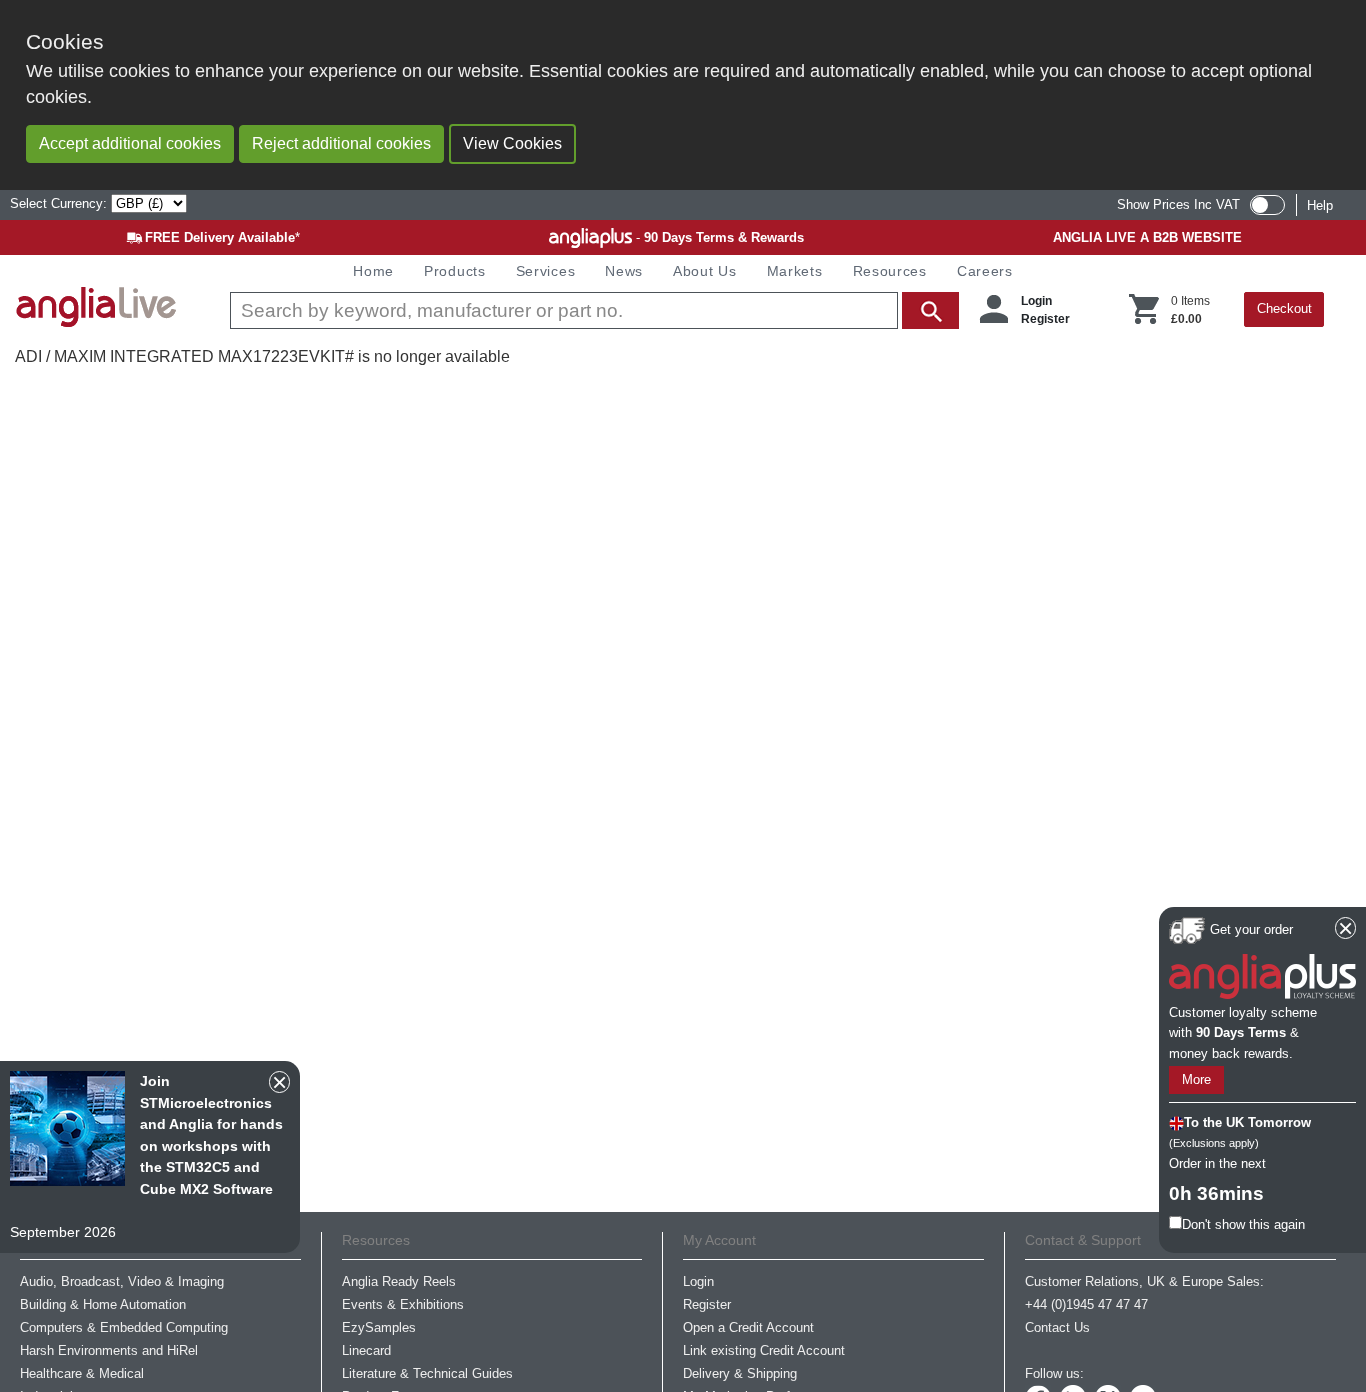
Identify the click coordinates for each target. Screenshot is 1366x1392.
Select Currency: (60, 203)
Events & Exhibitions (403, 1304)
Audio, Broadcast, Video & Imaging (122, 1281)
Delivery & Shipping (740, 1373)
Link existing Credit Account (764, 1350)
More (1196, 1079)
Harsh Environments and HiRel (109, 1350)
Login (1036, 301)
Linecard (366, 1350)
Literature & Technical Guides (427, 1373)
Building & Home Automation (103, 1304)
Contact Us (1057, 1327)
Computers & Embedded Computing (124, 1327)
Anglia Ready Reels (399, 1281)
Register (1045, 319)
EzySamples (379, 1327)
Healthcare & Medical (82, 1373)
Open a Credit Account (748, 1327)
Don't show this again (1243, 1223)
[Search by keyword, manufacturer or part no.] (592, 310)
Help (1320, 205)
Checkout (1284, 308)
